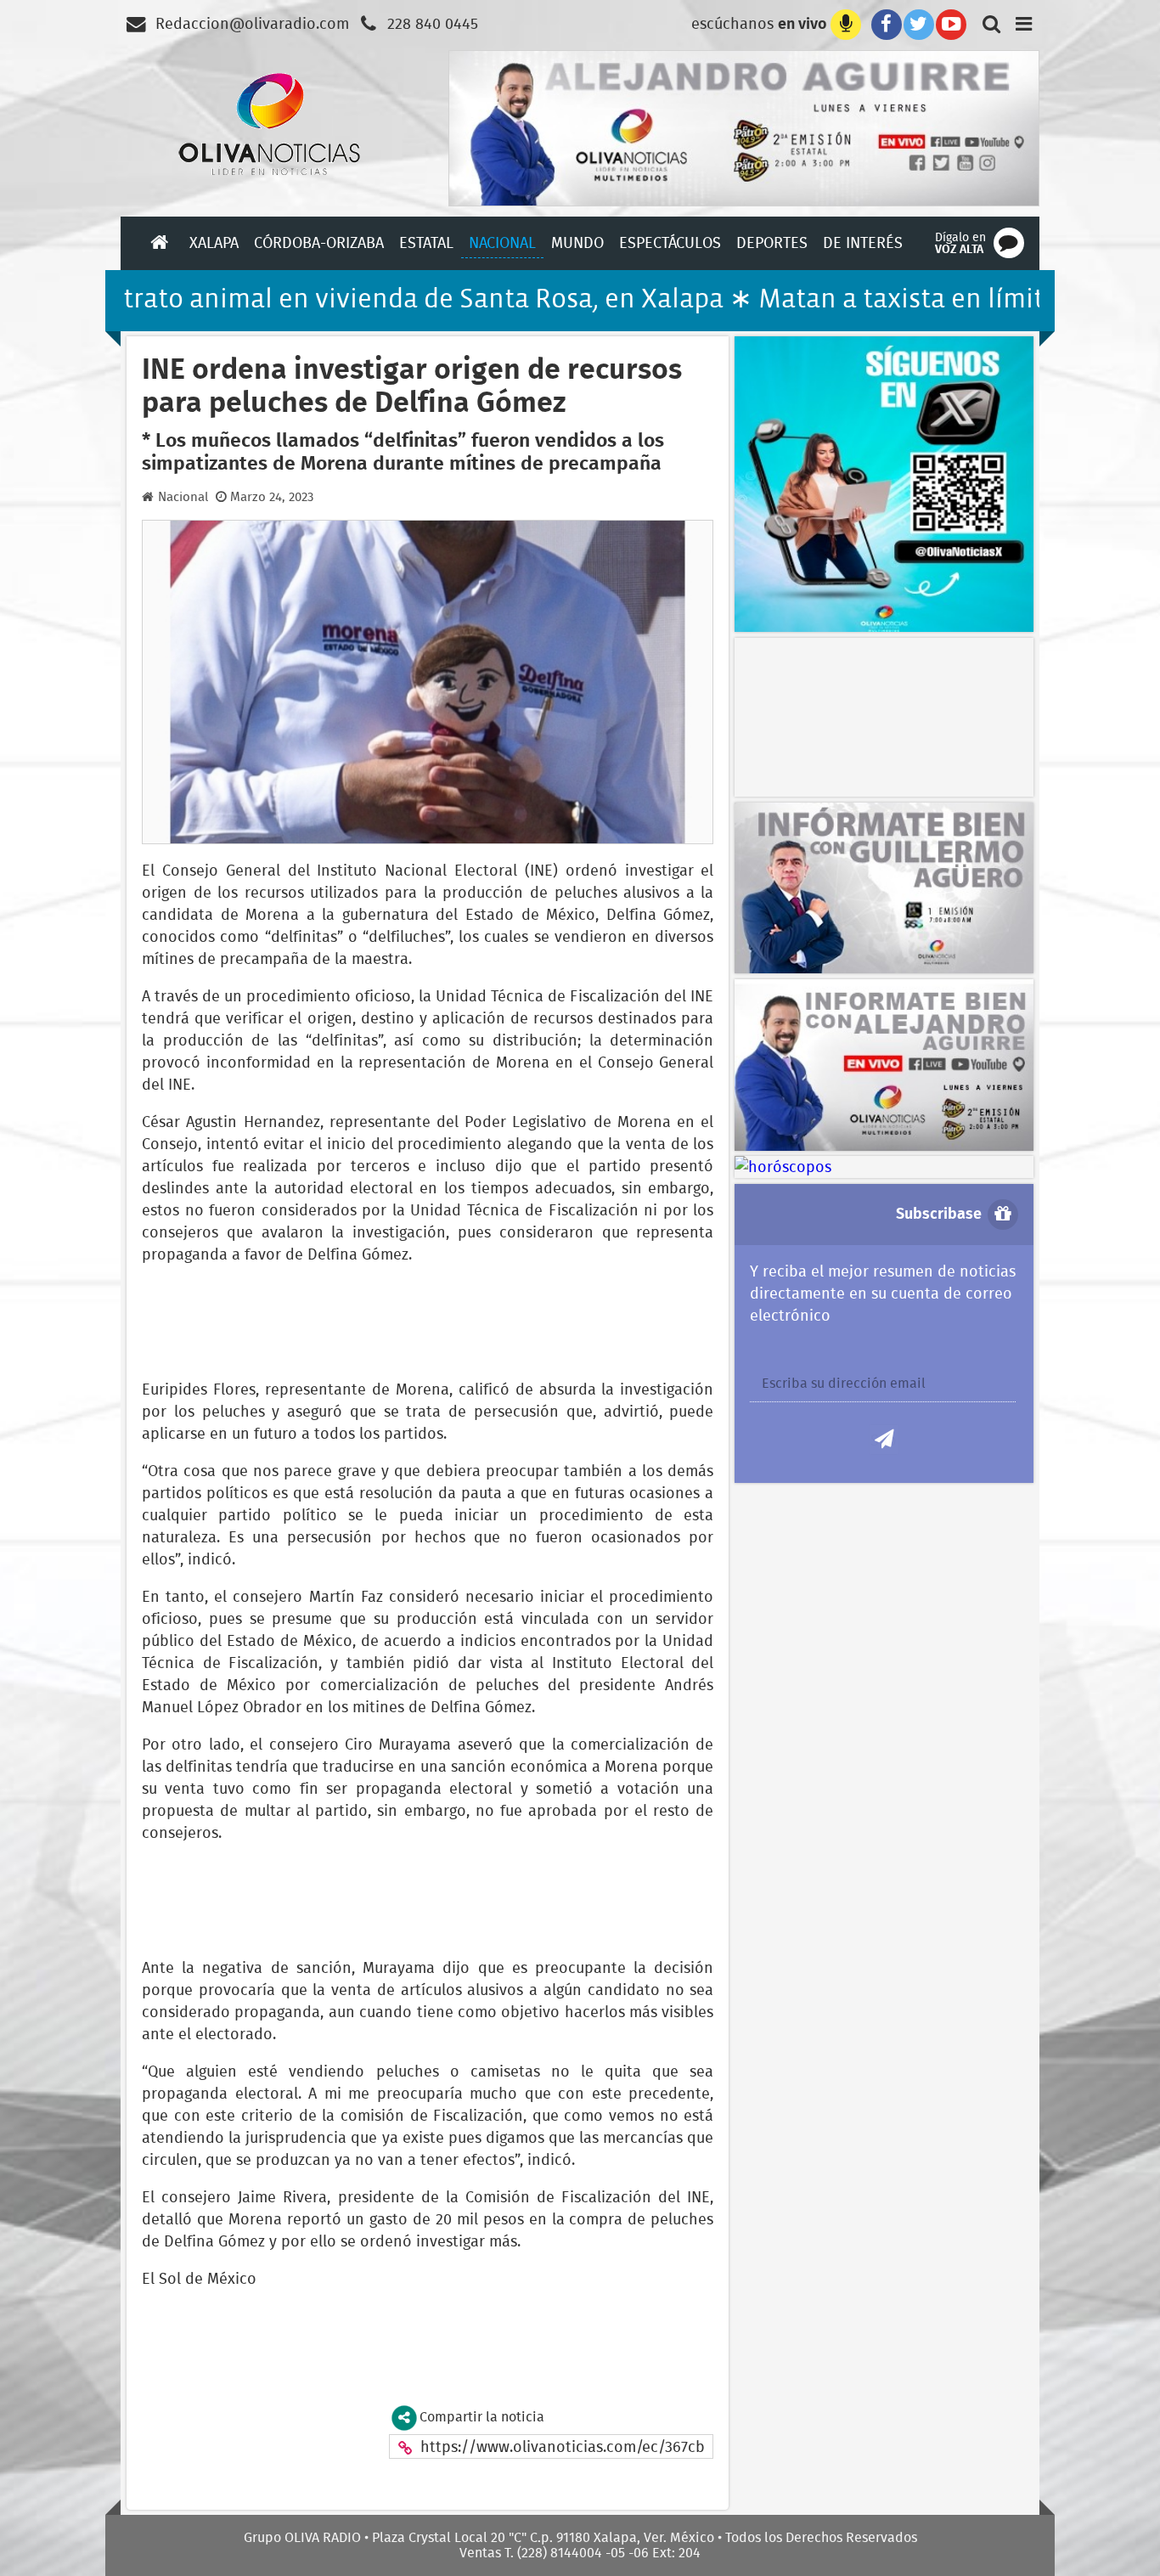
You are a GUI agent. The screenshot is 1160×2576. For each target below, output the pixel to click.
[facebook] (883, 23)
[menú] (1024, 23)
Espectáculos (670, 242)
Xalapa (214, 242)
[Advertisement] (868, 714)
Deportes (772, 242)
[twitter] (919, 23)
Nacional (502, 242)
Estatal (426, 242)
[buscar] (987, 23)
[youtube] (951, 23)
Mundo (577, 242)
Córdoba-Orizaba (319, 242)
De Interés (863, 242)
